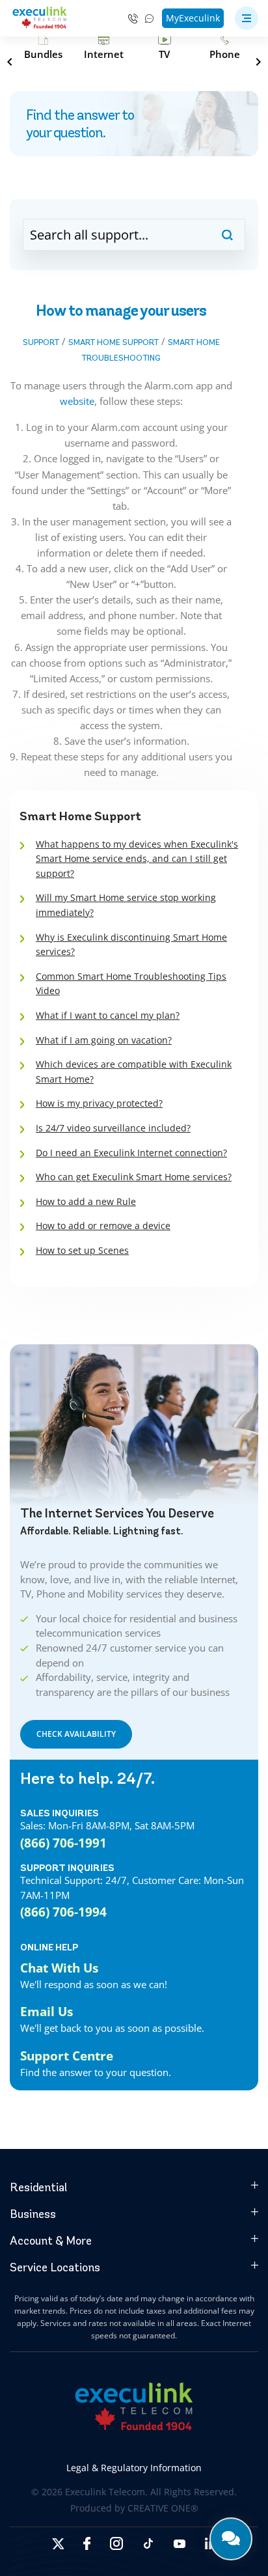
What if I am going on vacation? (104, 1040)
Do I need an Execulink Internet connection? (131, 1153)
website (77, 401)
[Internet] (104, 48)
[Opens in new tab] (58, 2544)
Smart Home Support (114, 342)
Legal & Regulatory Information (134, 2468)
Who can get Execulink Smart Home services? (134, 1177)
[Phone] (225, 48)
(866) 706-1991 (63, 1843)
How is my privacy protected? (99, 1103)
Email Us (47, 2011)
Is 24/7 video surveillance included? (113, 1128)
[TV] (164, 48)
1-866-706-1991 (133, 19)
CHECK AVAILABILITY (76, 1734)
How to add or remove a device (103, 1226)
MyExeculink (193, 18)
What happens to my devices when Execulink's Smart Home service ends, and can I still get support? (137, 859)
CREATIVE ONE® (163, 2508)
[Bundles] (43, 48)
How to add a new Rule (86, 1201)
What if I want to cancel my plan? (108, 1015)
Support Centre (67, 2056)
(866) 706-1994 (63, 1912)
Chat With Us (59, 1968)
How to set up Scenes (82, 1250)
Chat (150, 19)
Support (41, 342)
